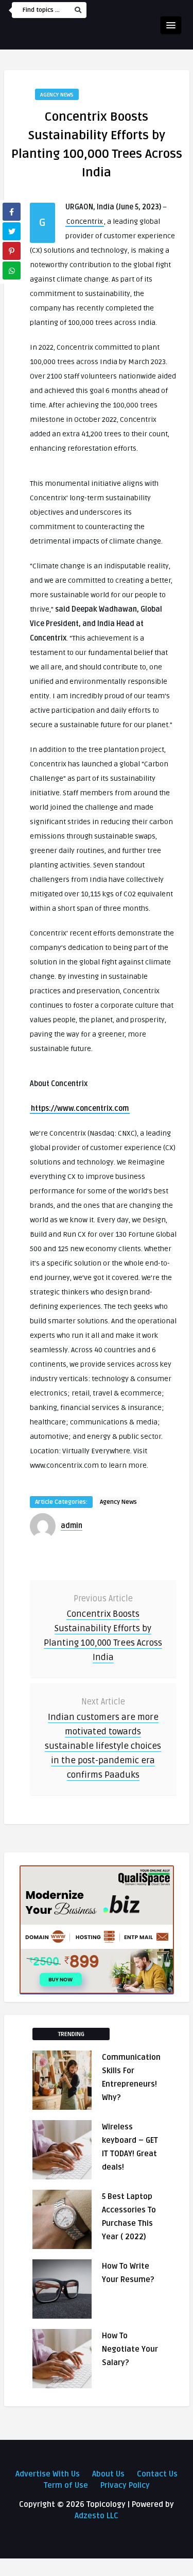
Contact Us (157, 2474)
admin (72, 1526)
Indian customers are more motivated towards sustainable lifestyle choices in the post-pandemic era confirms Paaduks (103, 1746)
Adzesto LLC (97, 2516)
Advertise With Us (48, 2474)
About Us (108, 2474)
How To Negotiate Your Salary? (130, 2349)
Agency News (57, 95)
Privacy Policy (125, 2485)
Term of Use (66, 2485)
